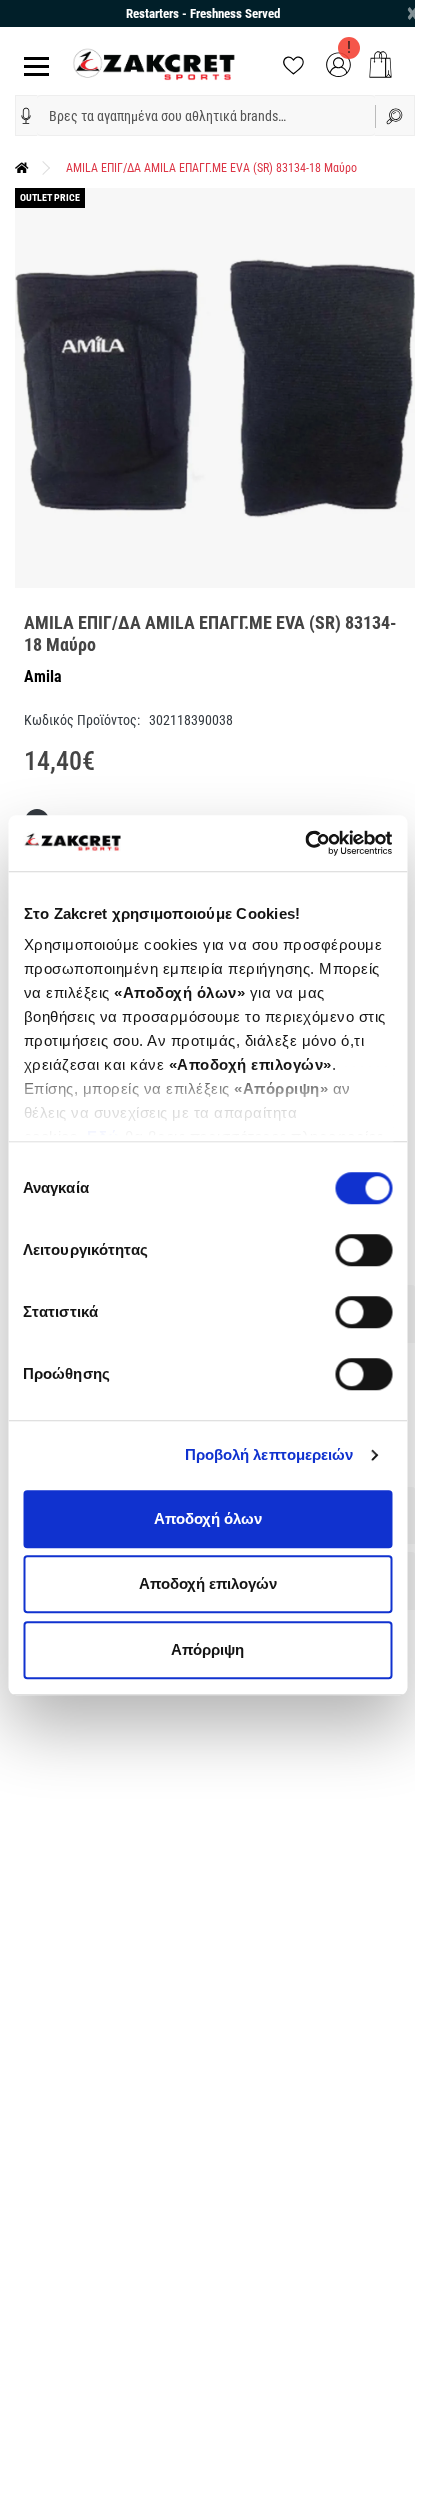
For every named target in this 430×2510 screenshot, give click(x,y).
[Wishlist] (293, 63)
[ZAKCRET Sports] (154, 63)
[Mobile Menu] (32, 64)
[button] (26, 116)
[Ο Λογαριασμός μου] (338, 63)
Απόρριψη (207, 1649)
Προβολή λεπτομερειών (269, 1454)
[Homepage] (22, 168)
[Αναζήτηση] (395, 115)
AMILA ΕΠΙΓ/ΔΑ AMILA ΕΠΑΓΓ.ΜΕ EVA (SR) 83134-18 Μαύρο (211, 168)
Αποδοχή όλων (208, 1518)
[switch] (363, 1250)
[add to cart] (380, 64)
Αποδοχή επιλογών (208, 1583)
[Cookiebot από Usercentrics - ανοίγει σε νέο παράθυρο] (304, 843)
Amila (43, 676)
